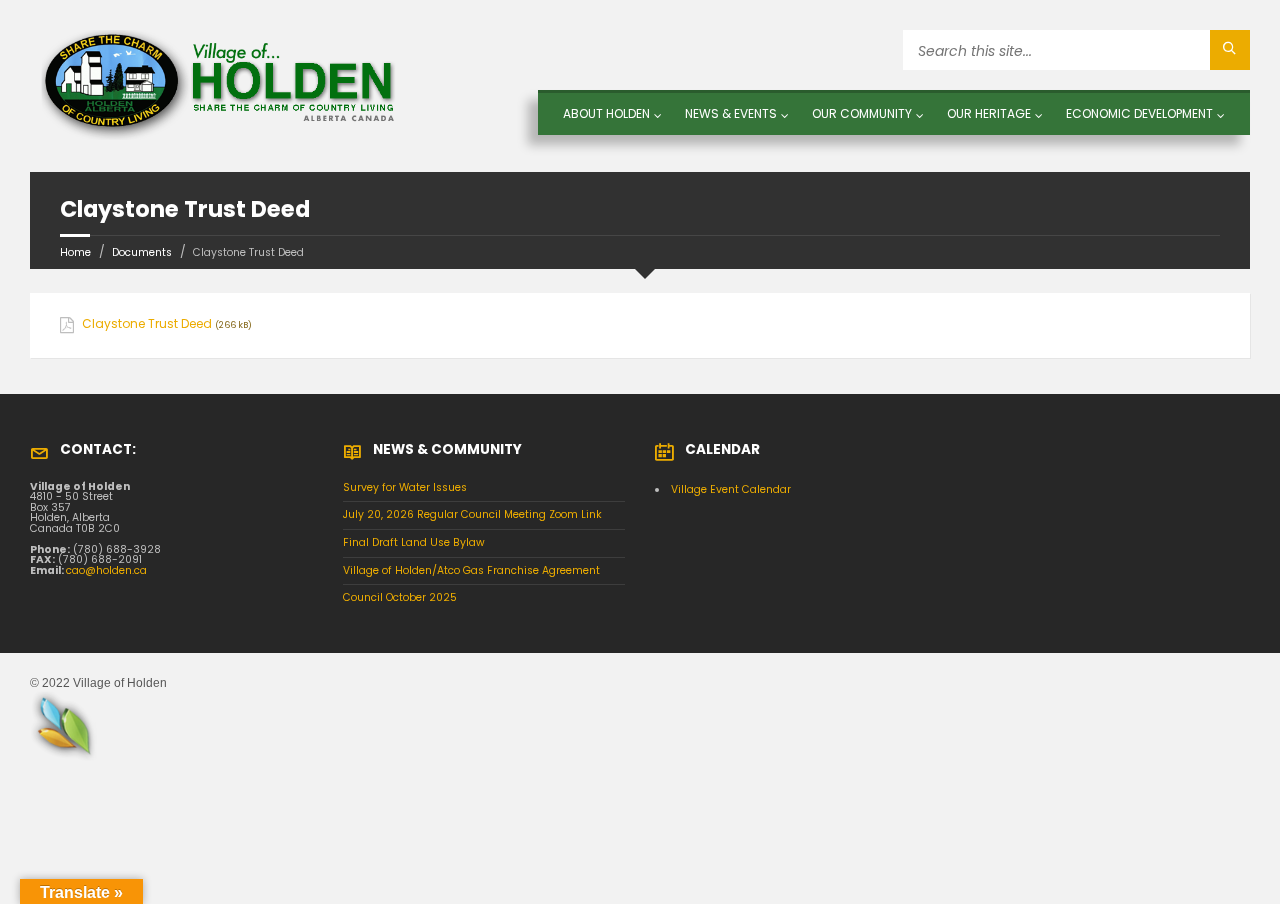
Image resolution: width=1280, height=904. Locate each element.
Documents (142, 252)
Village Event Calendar (731, 489)
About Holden (606, 113)
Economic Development (1139, 113)
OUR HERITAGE (989, 113)
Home (75, 252)
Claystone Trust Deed (147, 324)
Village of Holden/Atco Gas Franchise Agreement (471, 570)
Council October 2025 (400, 597)
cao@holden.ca (106, 570)
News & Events (731, 113)
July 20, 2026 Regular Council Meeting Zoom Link (472, 514)
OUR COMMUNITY (862, 113)
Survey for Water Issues (405, 487)
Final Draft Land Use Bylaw (414, 542)
